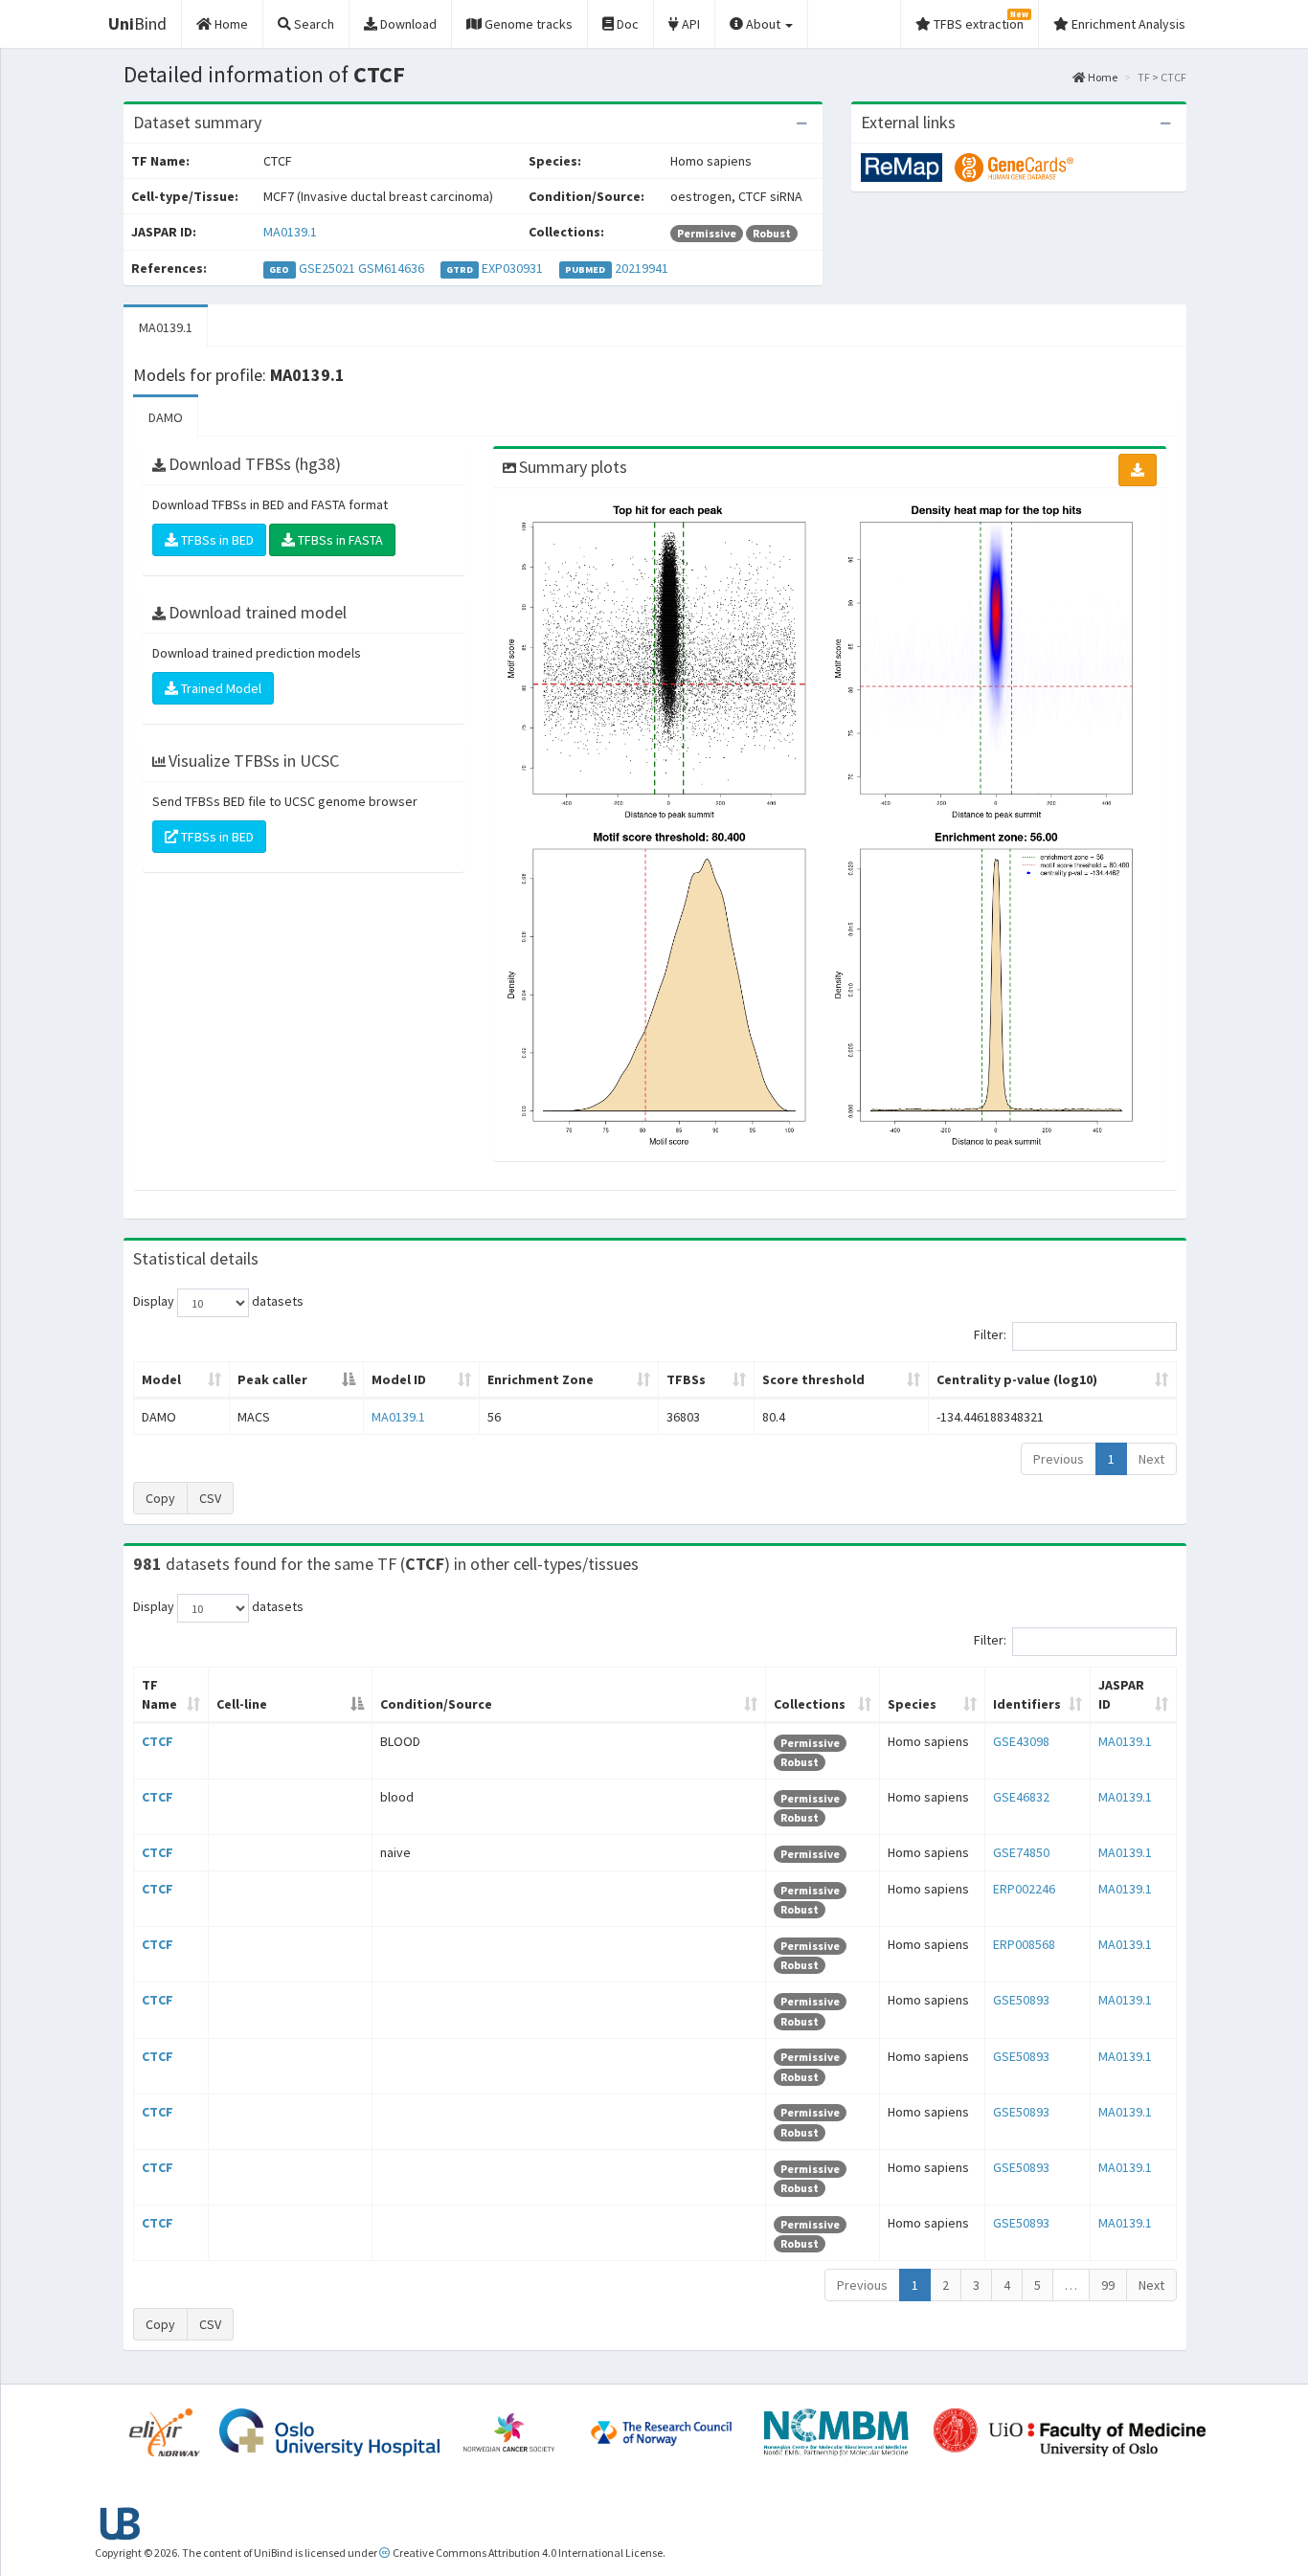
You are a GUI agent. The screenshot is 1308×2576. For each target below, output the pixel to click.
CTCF (158, 1741)
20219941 (642, 268)
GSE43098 (1021, 1741)
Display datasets (218, 1302)
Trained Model (220, 688)
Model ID (399, 1379)
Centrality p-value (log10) (1017, 1379)
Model (161, 1379)
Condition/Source (436, 1704)
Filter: (990, 1335)
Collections (810, 1704)
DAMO (166, 417)
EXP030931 (512, 268)
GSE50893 (1021, 2000)
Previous (1059, 1459)
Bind (137, 23)
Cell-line (242, 1704)
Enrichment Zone (541, 1379)
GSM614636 (391, 268)
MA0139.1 (290, 232)
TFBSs (686, 1379)
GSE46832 (1021, 1797)
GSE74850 (1021, 1852)
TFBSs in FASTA (339, 540)
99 (1108, 2285)
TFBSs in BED (216, 540)
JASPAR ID (1121, 1694)
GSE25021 (327, 268)
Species (912, 1704)
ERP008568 (1024, 1944)
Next (1151, 1459)
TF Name (159, 1694)
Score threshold (813, 1379)
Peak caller (272, 1379)
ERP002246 (1024, 1889)
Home (1102, 77)
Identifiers (1027, 1704)
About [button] (763, 24)
